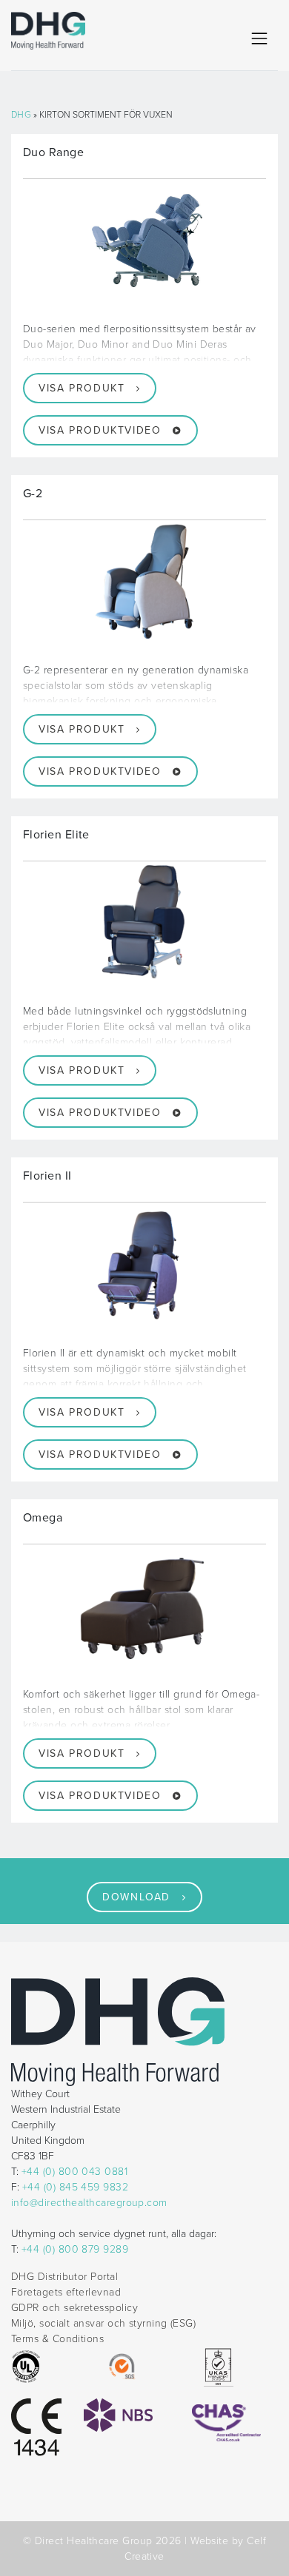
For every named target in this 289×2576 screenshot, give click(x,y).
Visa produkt (82, 388)
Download (136, 1897)
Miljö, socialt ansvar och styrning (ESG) (103, 2323)
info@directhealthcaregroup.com (89, 2203)
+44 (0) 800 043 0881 (74, 2172)
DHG (21, 115)
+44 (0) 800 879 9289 (75, 2249)
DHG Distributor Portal (64, 2277)
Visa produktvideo (100, 430)
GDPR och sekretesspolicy (74, 2308)
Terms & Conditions (57, 2339)
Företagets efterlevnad (66, 2292)
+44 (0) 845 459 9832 (75, 2187)
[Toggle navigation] (259, 38)
